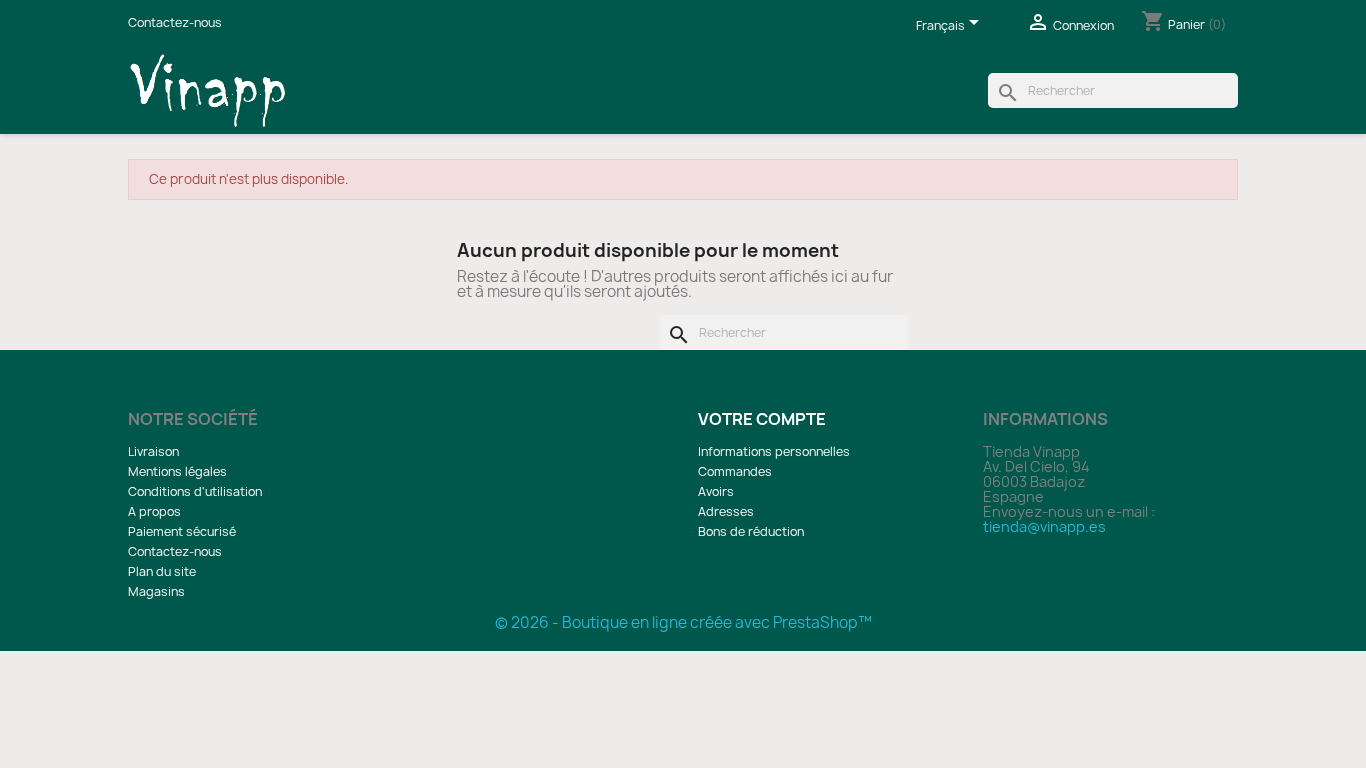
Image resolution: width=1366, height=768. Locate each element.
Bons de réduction (751, 531)
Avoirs (716, 491)
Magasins (156, 591)
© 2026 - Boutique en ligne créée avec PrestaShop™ (683, 622)
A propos (154, 511)
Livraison (153, 451)
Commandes (735, 471)
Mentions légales (177, 471)
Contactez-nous (175, 22)
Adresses (726, 511)
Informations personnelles (774, 451)
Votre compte (762, 419)
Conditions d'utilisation (195, 491)
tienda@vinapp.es (1044, 526)
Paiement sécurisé (182, 531)
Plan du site (162, 571)
